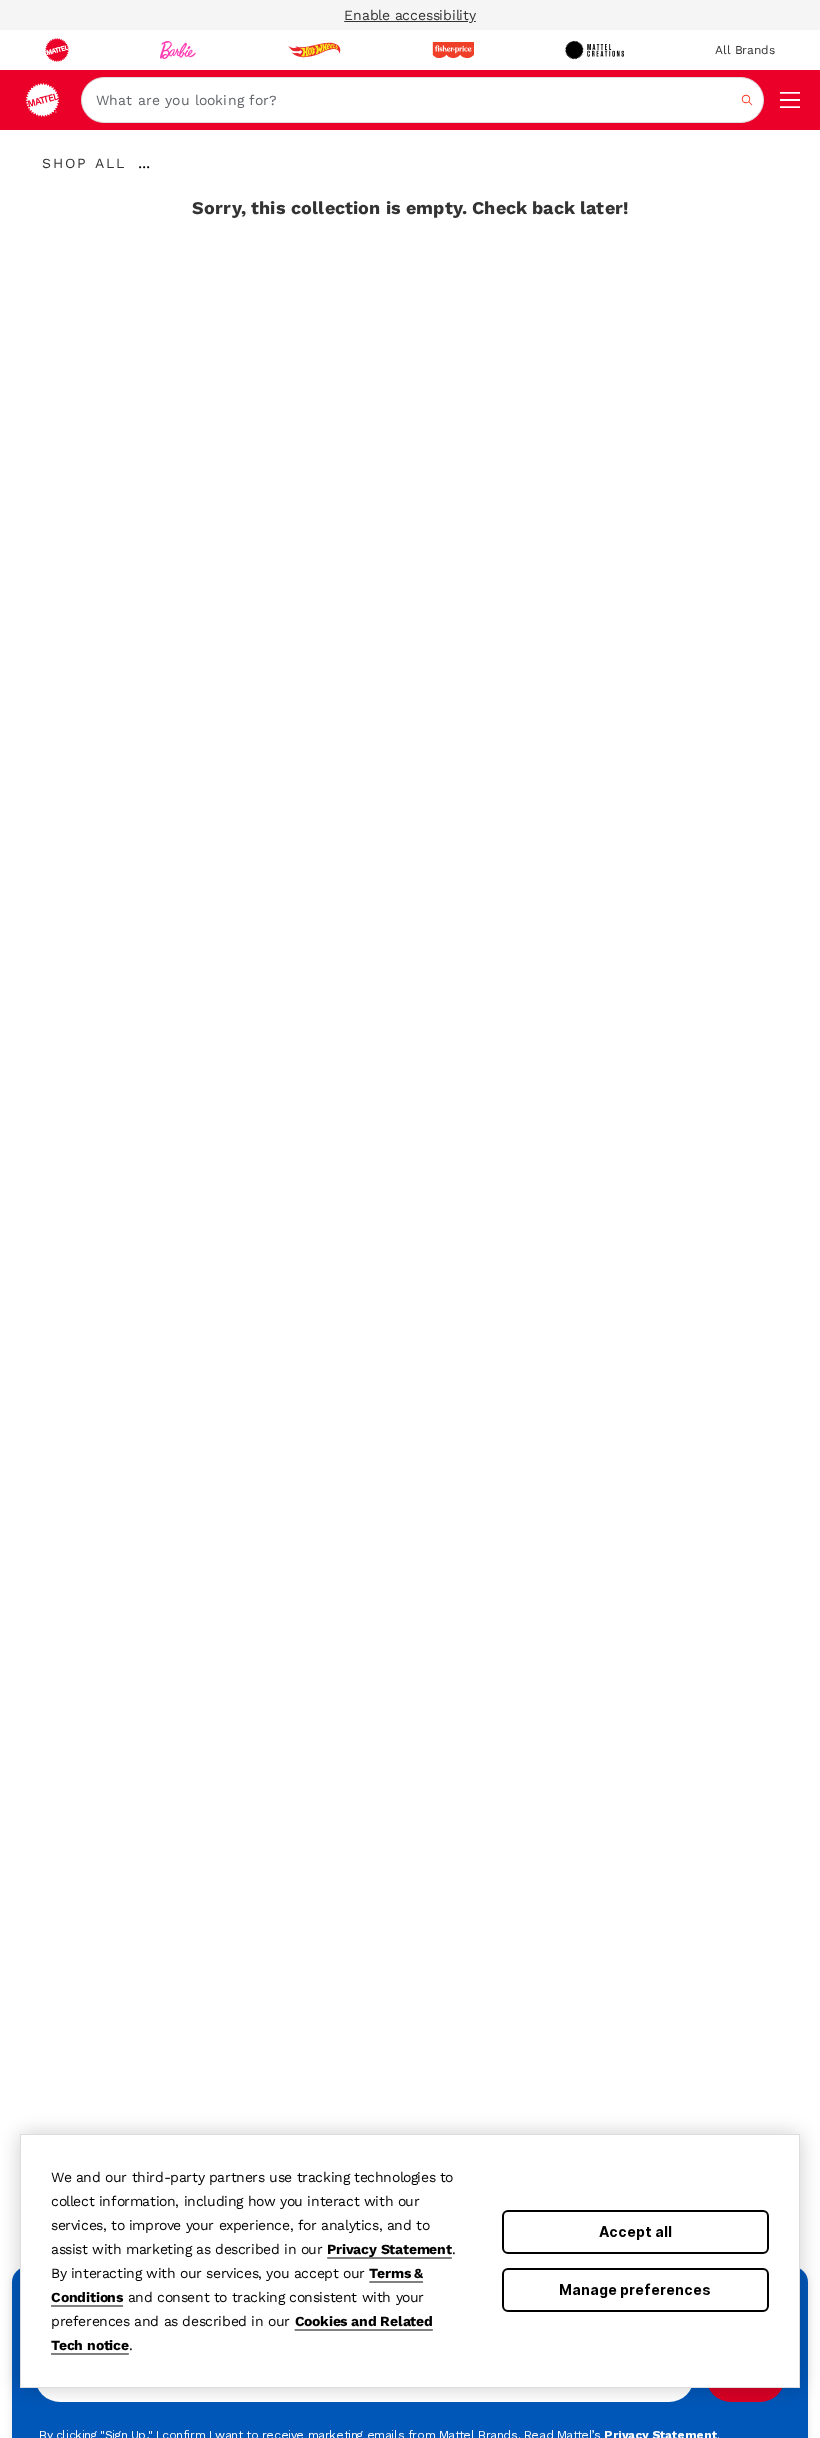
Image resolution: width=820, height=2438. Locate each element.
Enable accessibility (410, 15)
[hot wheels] (314, 50)
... (144, 163)
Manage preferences (635, 2289)
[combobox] (422, 100)
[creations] (594, 50)
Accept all (635, 2231)
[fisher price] (453, 50)
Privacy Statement (389, 2249)
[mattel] (57, 50)
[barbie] (178, 50)
